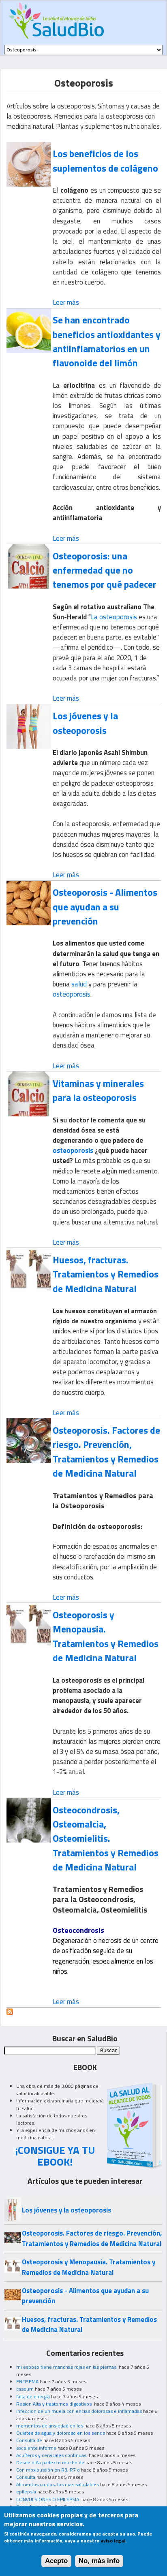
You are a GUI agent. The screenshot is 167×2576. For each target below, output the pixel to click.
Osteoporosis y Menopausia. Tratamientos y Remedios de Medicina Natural (106, 1636)
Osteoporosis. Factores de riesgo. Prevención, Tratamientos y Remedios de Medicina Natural (106, 1452)
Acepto (56, 2561)
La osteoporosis (114, 617)
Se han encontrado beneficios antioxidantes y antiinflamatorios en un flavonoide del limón (107, 341)
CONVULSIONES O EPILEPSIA (48, 2499)
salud (79, 984)
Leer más (66, 302)
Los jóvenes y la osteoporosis (85, 723)
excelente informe (36, 2448)
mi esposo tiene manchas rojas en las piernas (67, 2367)
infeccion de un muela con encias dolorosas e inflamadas (79, 2411)
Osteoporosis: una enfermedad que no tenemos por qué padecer (105, 570)
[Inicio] (56, 21)
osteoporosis (72, 994)
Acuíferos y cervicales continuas (52, 2455)
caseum (25, 2389)
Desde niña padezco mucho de (50, 2462)
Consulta (26, 2477)
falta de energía (33, 2396)
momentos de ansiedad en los (50, 2426)
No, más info (99, 2561)
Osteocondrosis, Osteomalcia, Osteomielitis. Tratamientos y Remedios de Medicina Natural (106, 1838)
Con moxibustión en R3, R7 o (48, 2470)
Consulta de (29, 2440)
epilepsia (26, 2492)
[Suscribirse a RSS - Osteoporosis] (10, 2013)
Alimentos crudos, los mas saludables (58, 2484)
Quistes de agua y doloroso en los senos (61, 2433)
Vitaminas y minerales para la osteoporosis (98, 1090)
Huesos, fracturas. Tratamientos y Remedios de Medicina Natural (106, 1274)
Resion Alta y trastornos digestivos (55, 2404)
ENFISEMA (27, 2382)
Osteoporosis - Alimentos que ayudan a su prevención (105, 906)
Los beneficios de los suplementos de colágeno (105, 160)
